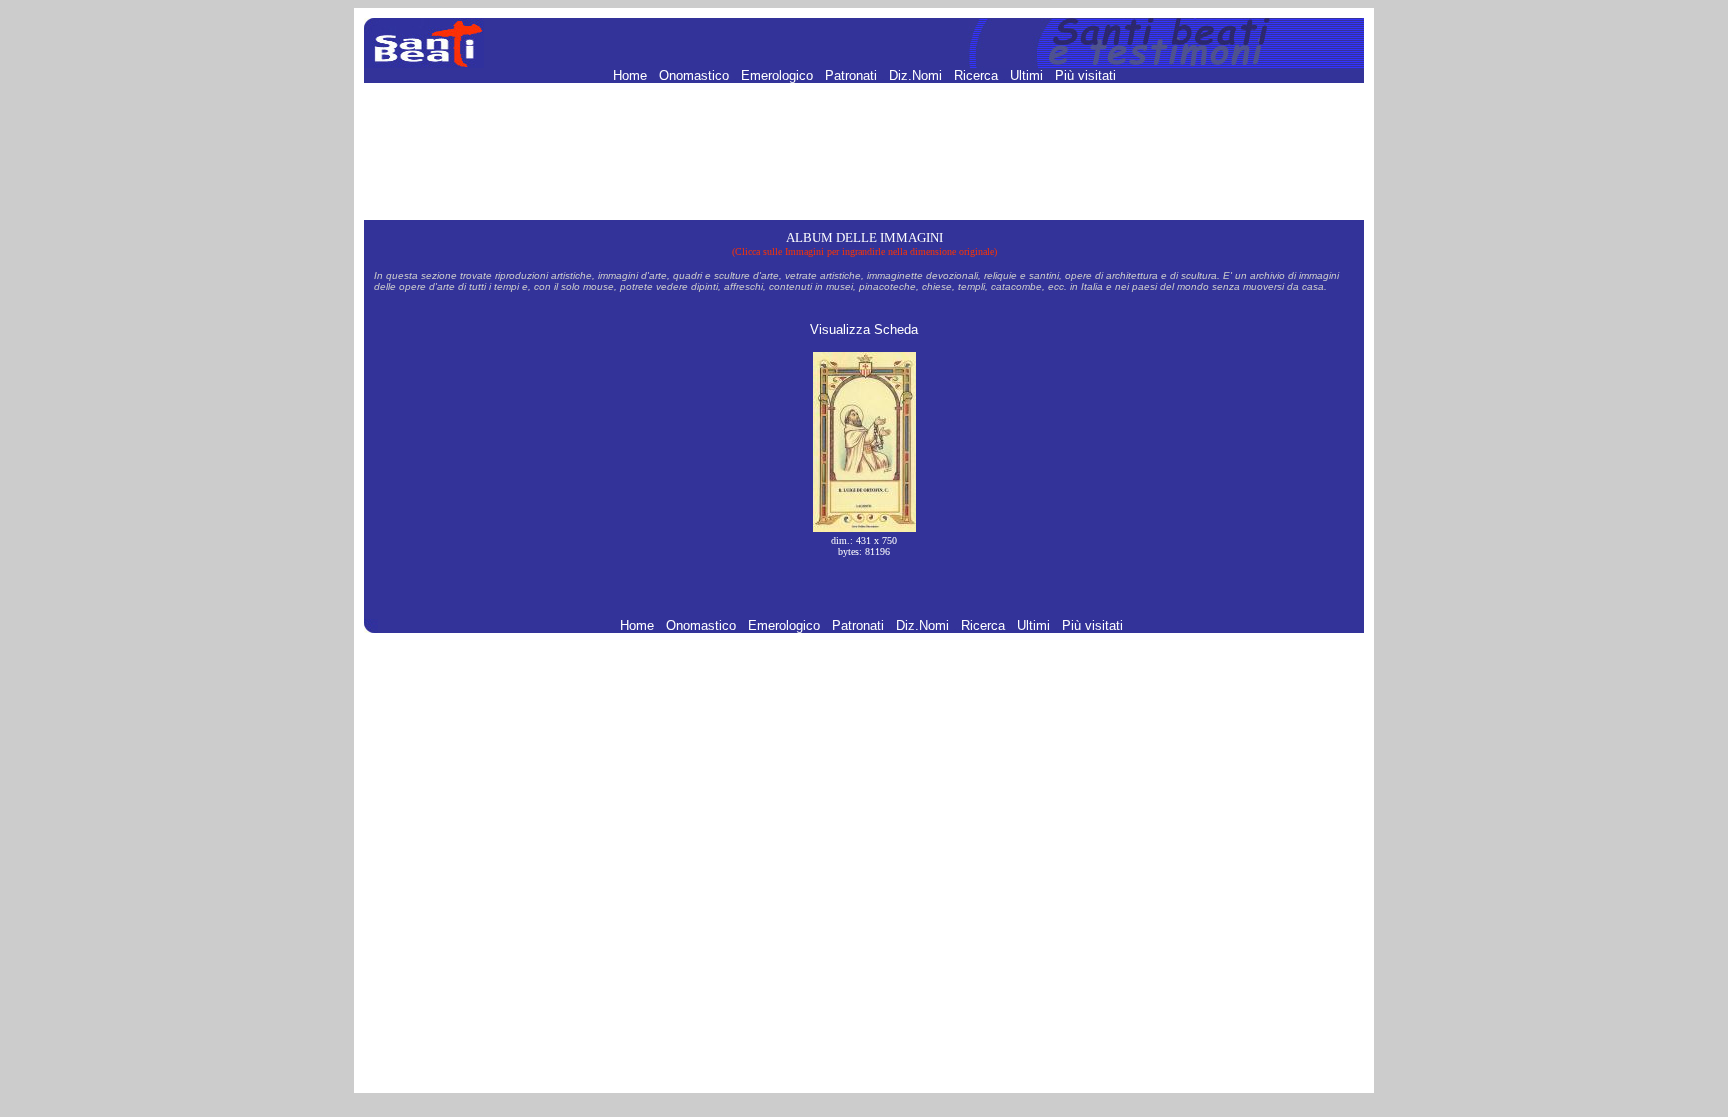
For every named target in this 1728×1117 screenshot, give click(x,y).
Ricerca (978, 75)
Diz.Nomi (917, 75)
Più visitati (1085, 75)
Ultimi (1028, 75)
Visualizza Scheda (864, 329)
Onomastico (696, 75)
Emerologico (779, 75)
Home (632, 75)
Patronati (853, 75)
